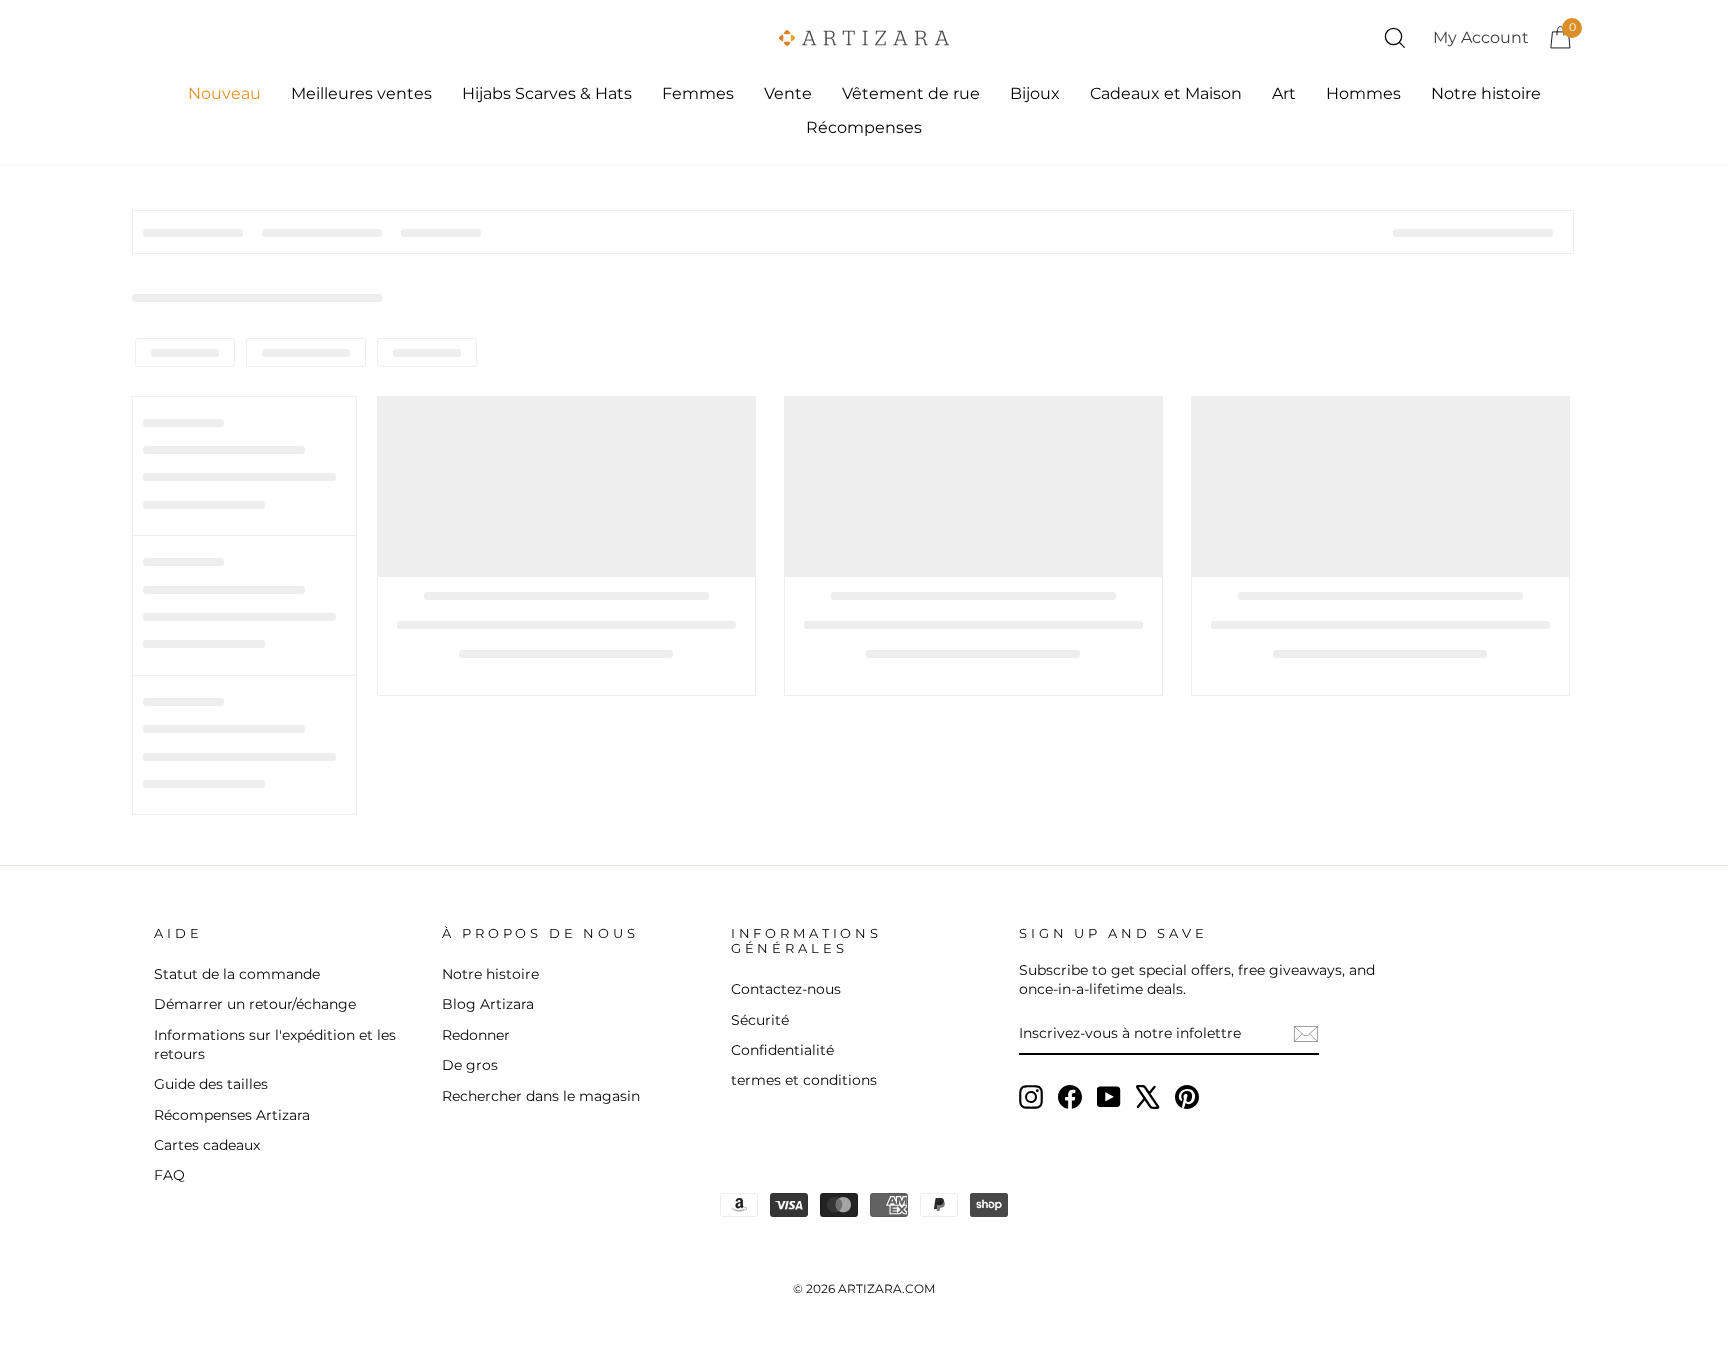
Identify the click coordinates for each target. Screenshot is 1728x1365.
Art (1284, 93)
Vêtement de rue (911, 93)
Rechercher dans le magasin (541, 1096)
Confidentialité (782, 1050)
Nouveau (224, 93)
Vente (788, 93)
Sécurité (760, 1020)
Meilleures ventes (361, 93)
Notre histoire (1486, 93)
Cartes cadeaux (207, 1145)
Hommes (1363, 93)
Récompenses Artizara (232, 1115)
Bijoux (1035, 93)
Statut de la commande (237, 974)
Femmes (698, 93)
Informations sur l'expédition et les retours (275, 1044)
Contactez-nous (786, 989)
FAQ (169, 1175)
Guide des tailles (211, 1084)
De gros (470, 1065)
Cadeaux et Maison (1166, 93)
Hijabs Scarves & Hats (547, 93)
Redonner (476, 1035)
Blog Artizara (488, 1004)
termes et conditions (804, 1080)
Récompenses (864, 127)
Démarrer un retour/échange (255, 1004)
